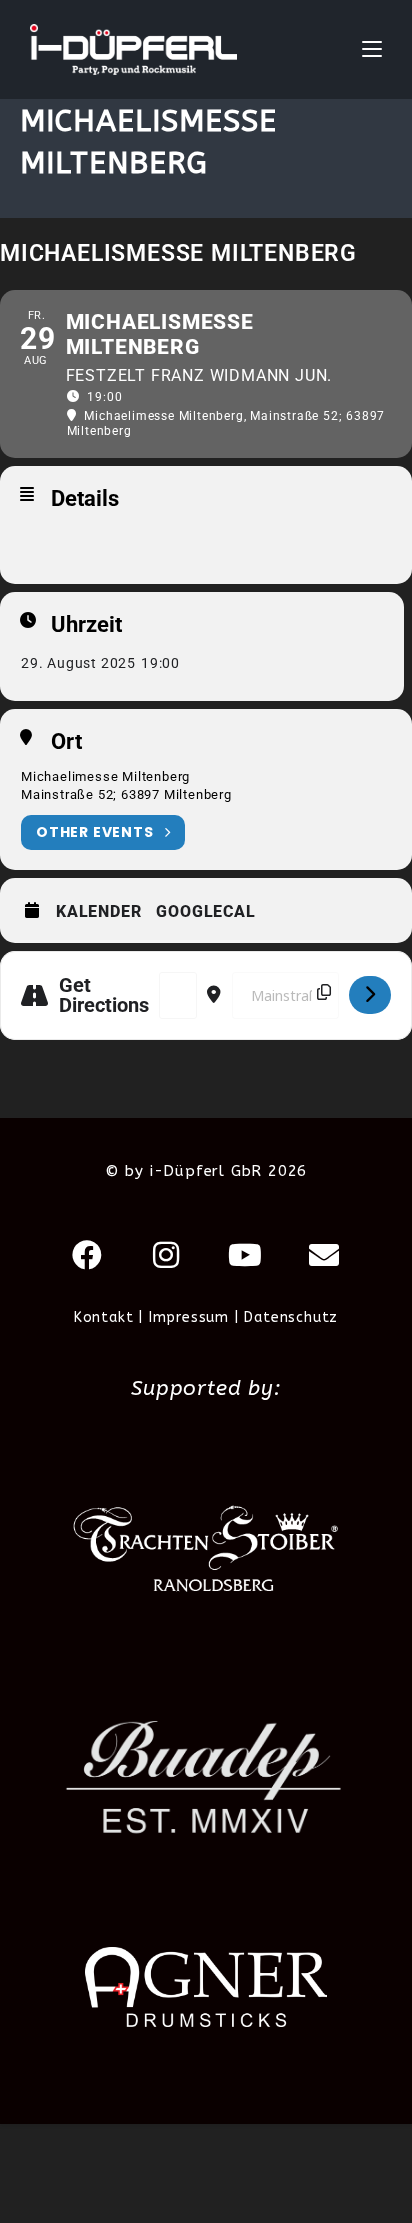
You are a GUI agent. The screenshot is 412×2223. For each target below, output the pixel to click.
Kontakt (104, 1317)
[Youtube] (246, 1255)
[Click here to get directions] (370, 995)
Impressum (189, 1317)
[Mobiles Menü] (372, 49)
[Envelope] (325, 1255)
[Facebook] (88, 1255)
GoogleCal (205, 912)
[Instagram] (167, 1255)
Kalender (98, 912)
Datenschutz (291, 1317)
